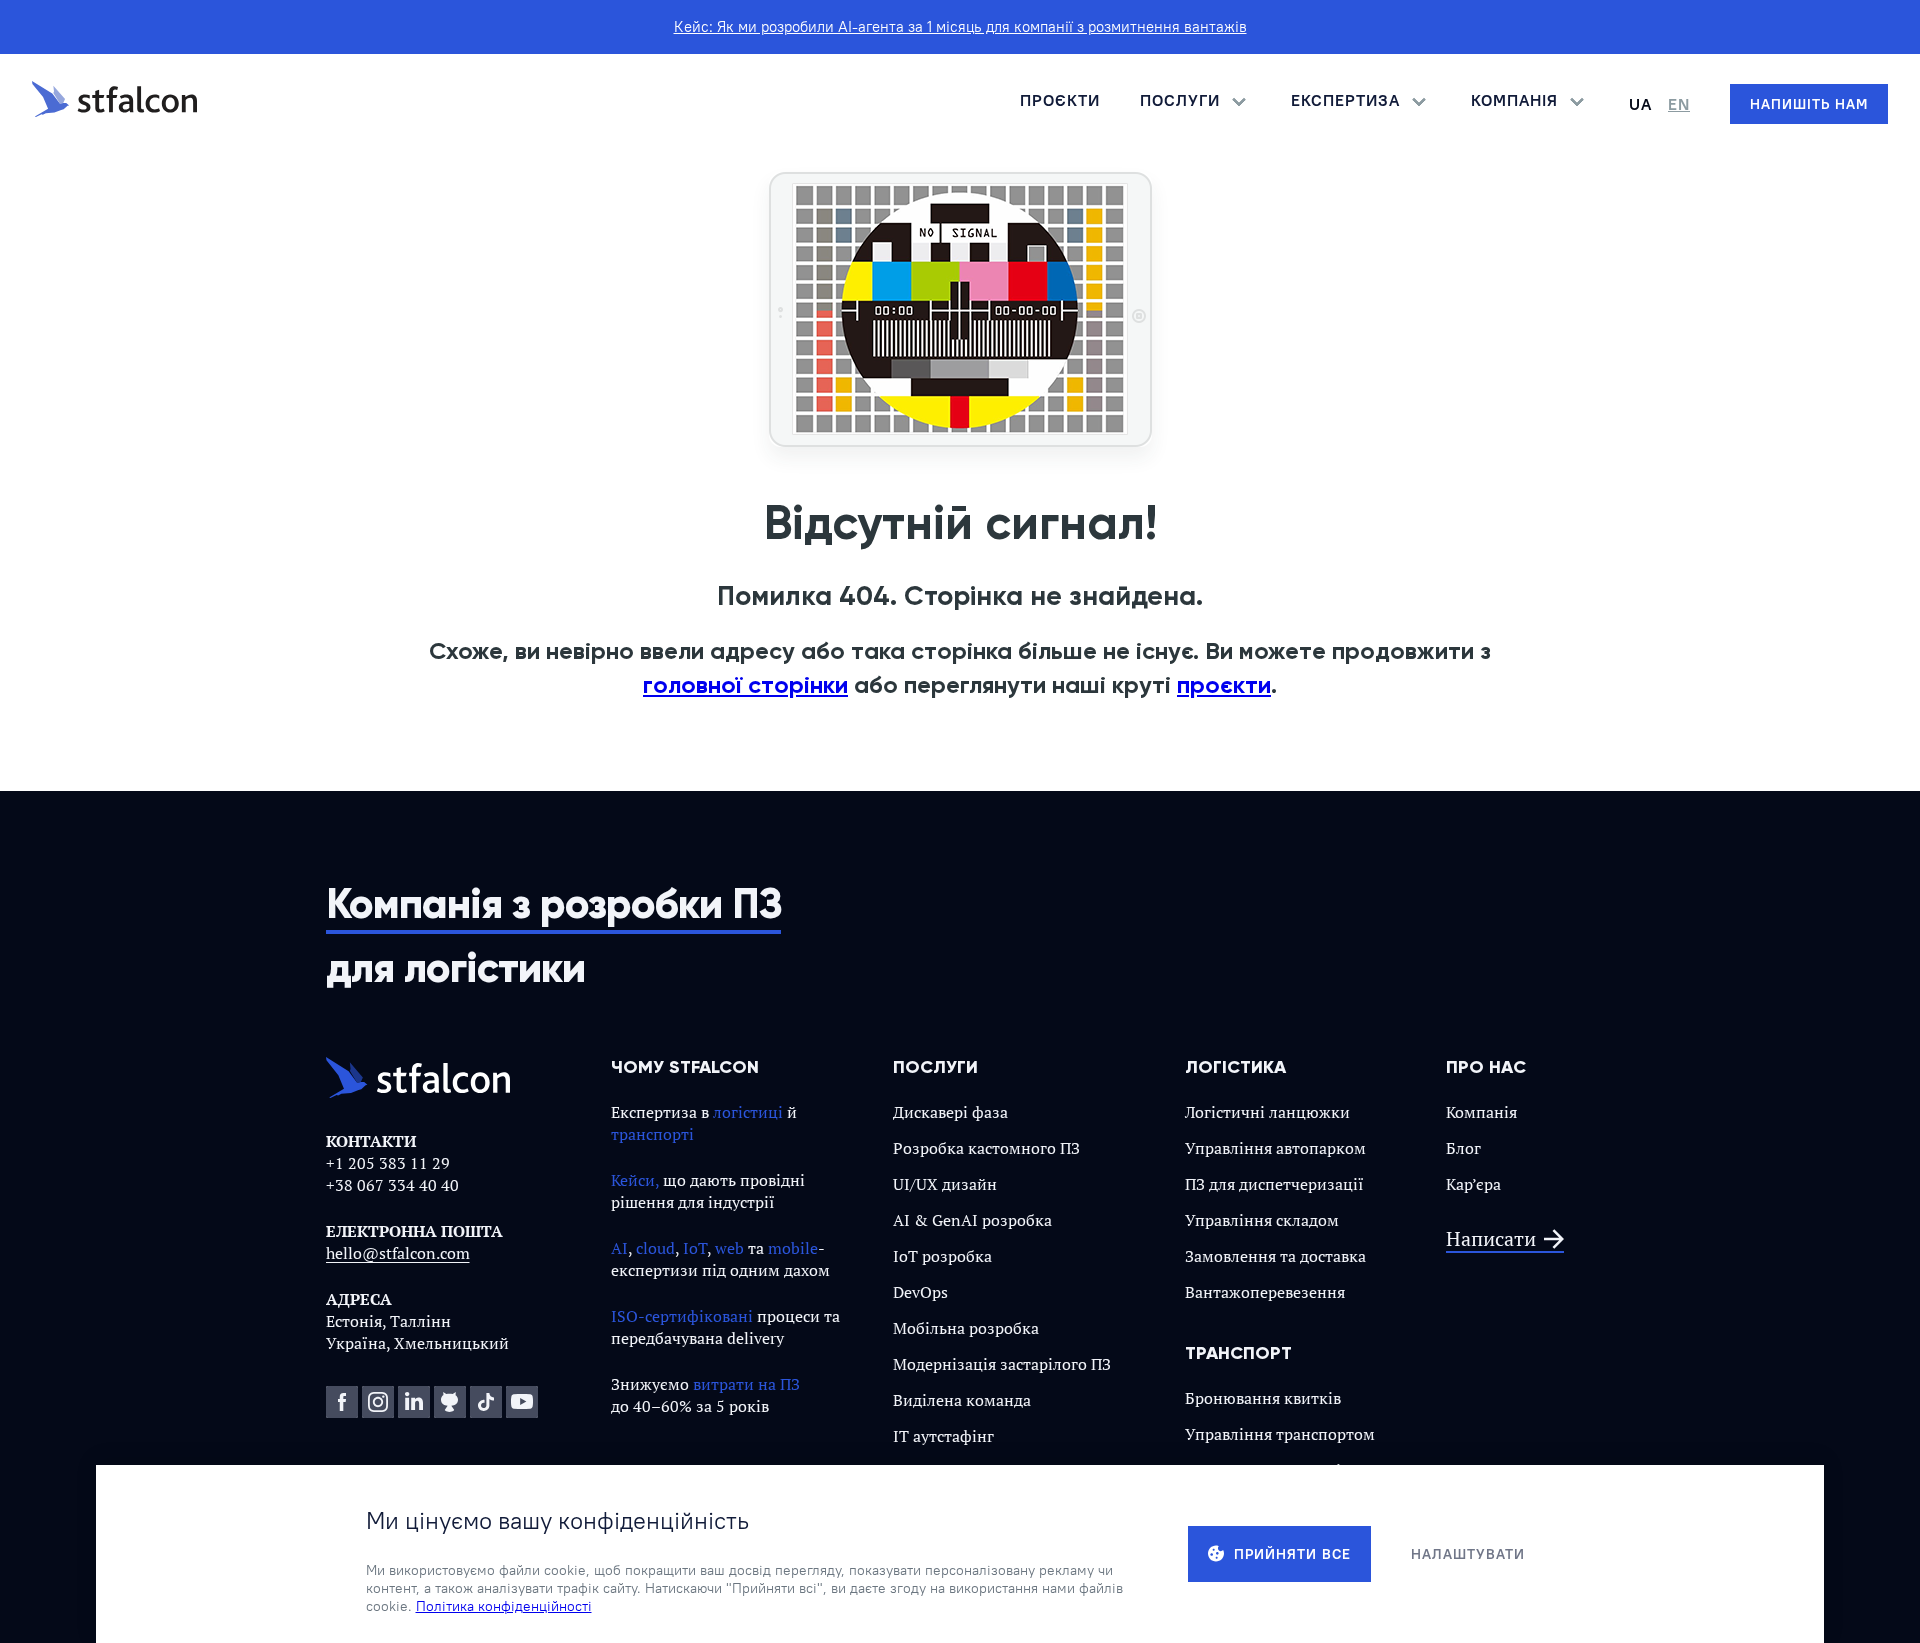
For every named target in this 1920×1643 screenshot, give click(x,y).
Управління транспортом (1280, 1434)
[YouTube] (522, 1402)
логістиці (748, 1112)
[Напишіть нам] (1809, 104)
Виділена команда (962, 1400)
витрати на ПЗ (746, 1384)
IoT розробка (942, 1256)
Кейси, (635, 1180)
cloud (655, 1248)
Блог (1463, 1148)
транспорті (652, 1134)
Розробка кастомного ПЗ (986, 1148)
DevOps (920, 1292)
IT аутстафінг (943, 1436)
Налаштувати (1468, 1554)
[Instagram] (378, 1402)
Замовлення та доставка (1275, 1256)
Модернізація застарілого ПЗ (1002, 1364)
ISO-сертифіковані (682, 1316)
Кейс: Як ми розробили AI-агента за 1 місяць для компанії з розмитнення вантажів (960, 26)
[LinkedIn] (414, 1402)
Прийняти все (1292, 1554)
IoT (695, 1248)
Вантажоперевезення (1265, 1292)
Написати (1491, 1239)
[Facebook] (342, 1402)
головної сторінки (745, 684)
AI (619, 1248)
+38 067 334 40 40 (392, 1185)
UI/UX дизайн (945, 1184)
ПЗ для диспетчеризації (1274, 1184)
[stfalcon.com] (114, 104)
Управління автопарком (1275, 1148)
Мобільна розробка (966, 1328)
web (729, 1248)
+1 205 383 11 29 (388, 1163)
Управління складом (1262, 1220)
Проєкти (1060, 100)
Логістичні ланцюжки (1267, 1112)
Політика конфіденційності (504, 1606)
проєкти (1224, 684)
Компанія (1481, 1112)
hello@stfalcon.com (398, 1253)
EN (1679, 104)
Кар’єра (1473, 1184)
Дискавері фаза (950, 1112)
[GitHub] (450, 1402)
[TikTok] (486, 1402)
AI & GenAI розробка (972, 1220)
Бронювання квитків (1263, 1398)
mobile (793, 1248)
